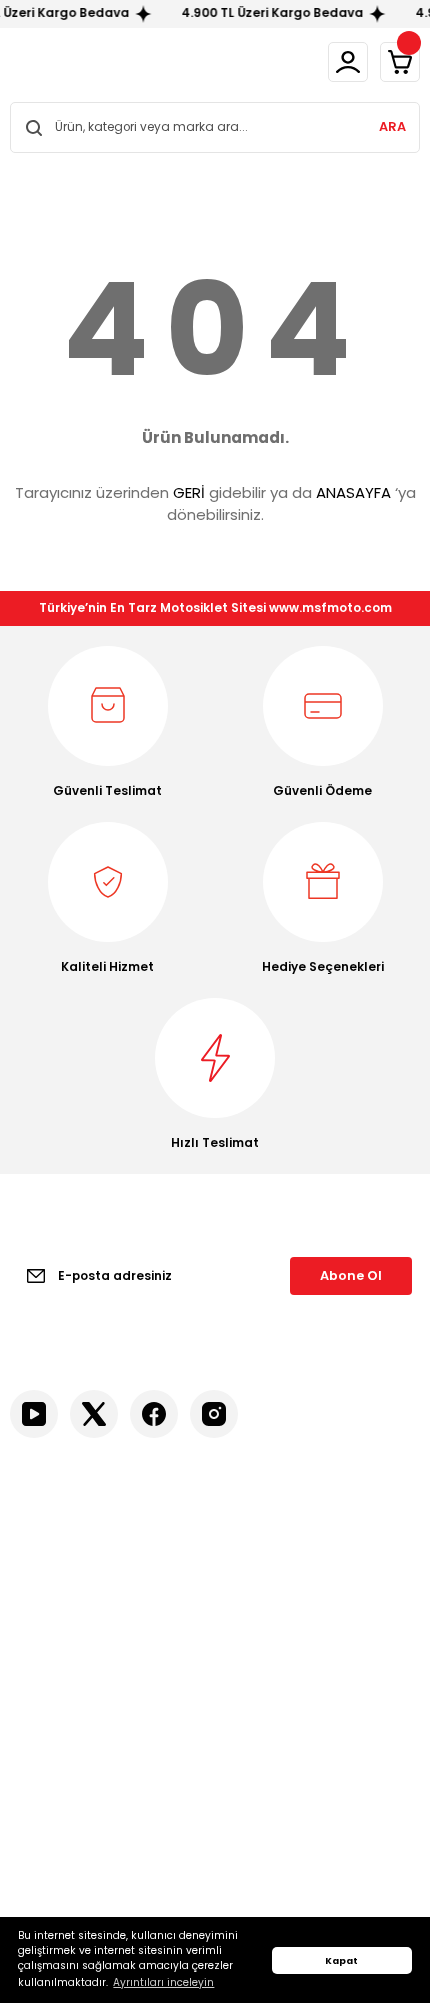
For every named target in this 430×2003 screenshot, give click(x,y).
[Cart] (400, 62)
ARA (392, 126)
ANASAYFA (353, 492)
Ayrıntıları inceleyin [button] (163, 1982)
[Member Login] (348, 62)
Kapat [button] (341, 1960)
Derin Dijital (205, 1908)
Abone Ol (351, 1275)
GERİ (189, 492)
